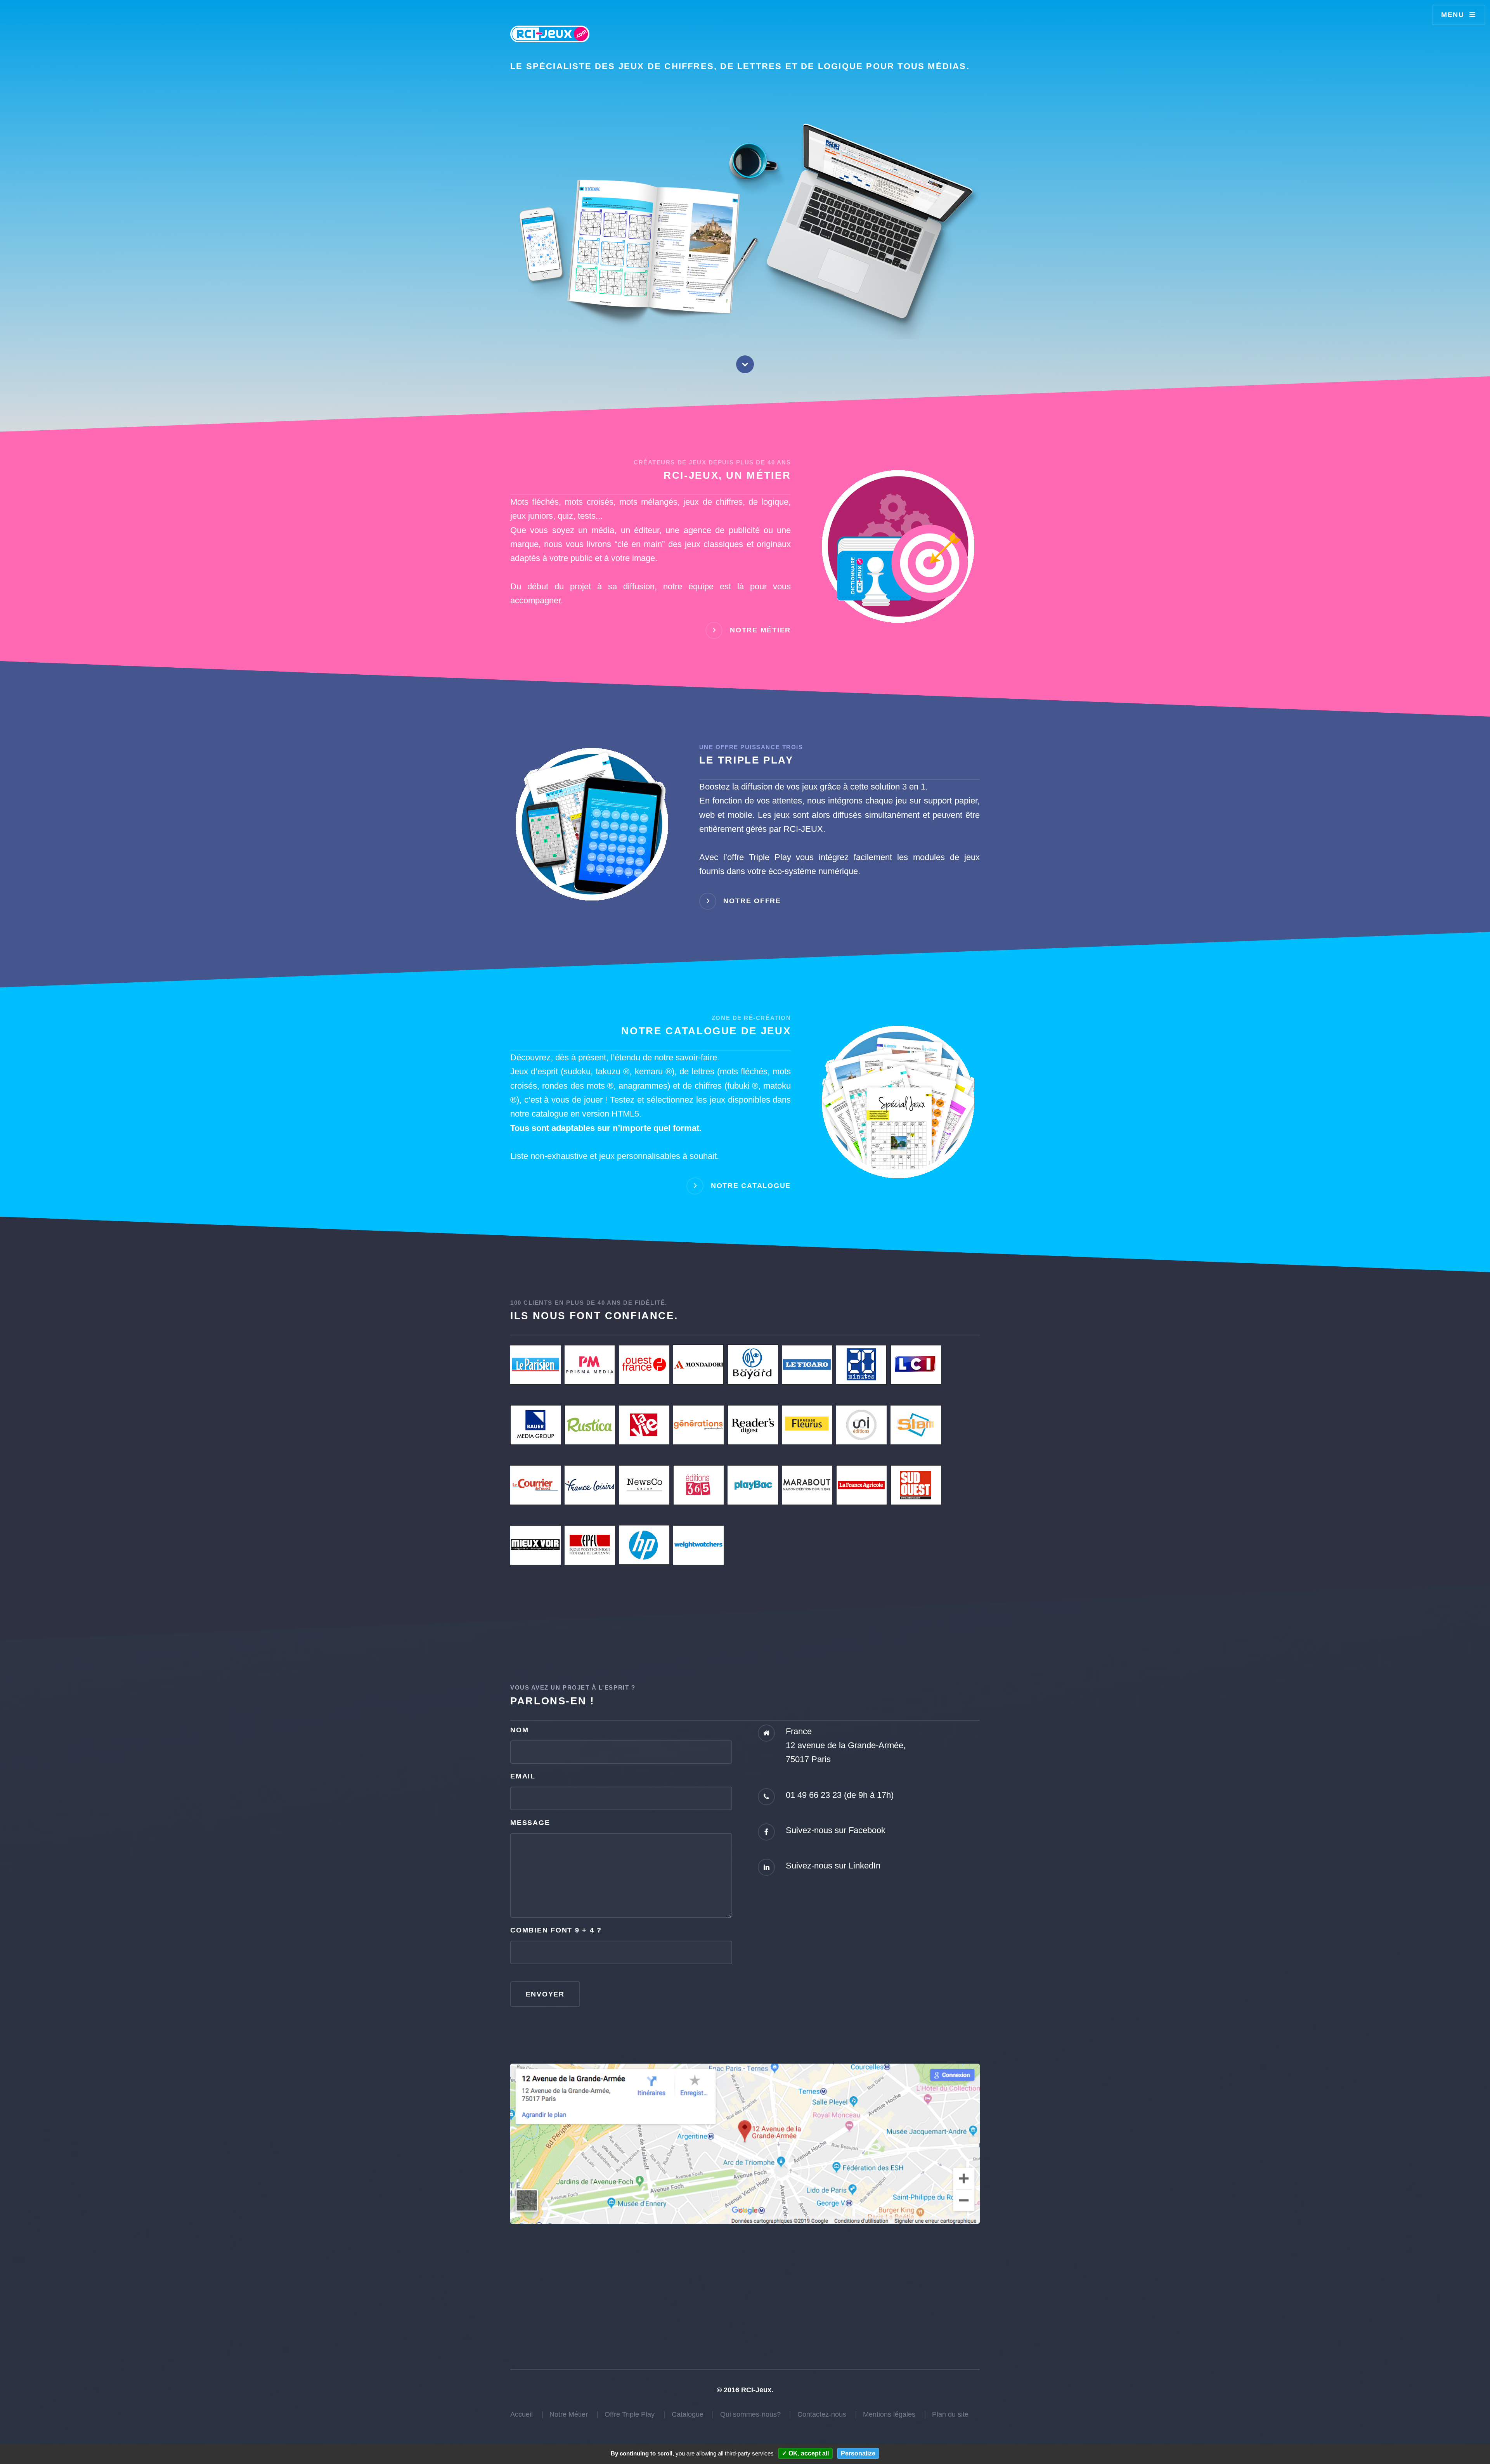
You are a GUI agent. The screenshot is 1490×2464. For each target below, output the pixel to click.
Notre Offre (752, 900)
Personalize (858, 2453)
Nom (519, 1730)
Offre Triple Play (630, 2414)
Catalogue (688, 2414)
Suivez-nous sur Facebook (836, 1830)
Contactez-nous (822, 2414)
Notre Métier (760, 630)
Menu (1453, 15)
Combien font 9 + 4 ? (556, 1930)
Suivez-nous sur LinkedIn (833, 1866)
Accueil (521, 2414)
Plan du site (950, 2414)
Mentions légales (889, 2414)
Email (523, 1776)
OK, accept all (808, 2453)
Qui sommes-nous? (750, 2414)
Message (530, 1823)
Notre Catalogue (751, 1185)
